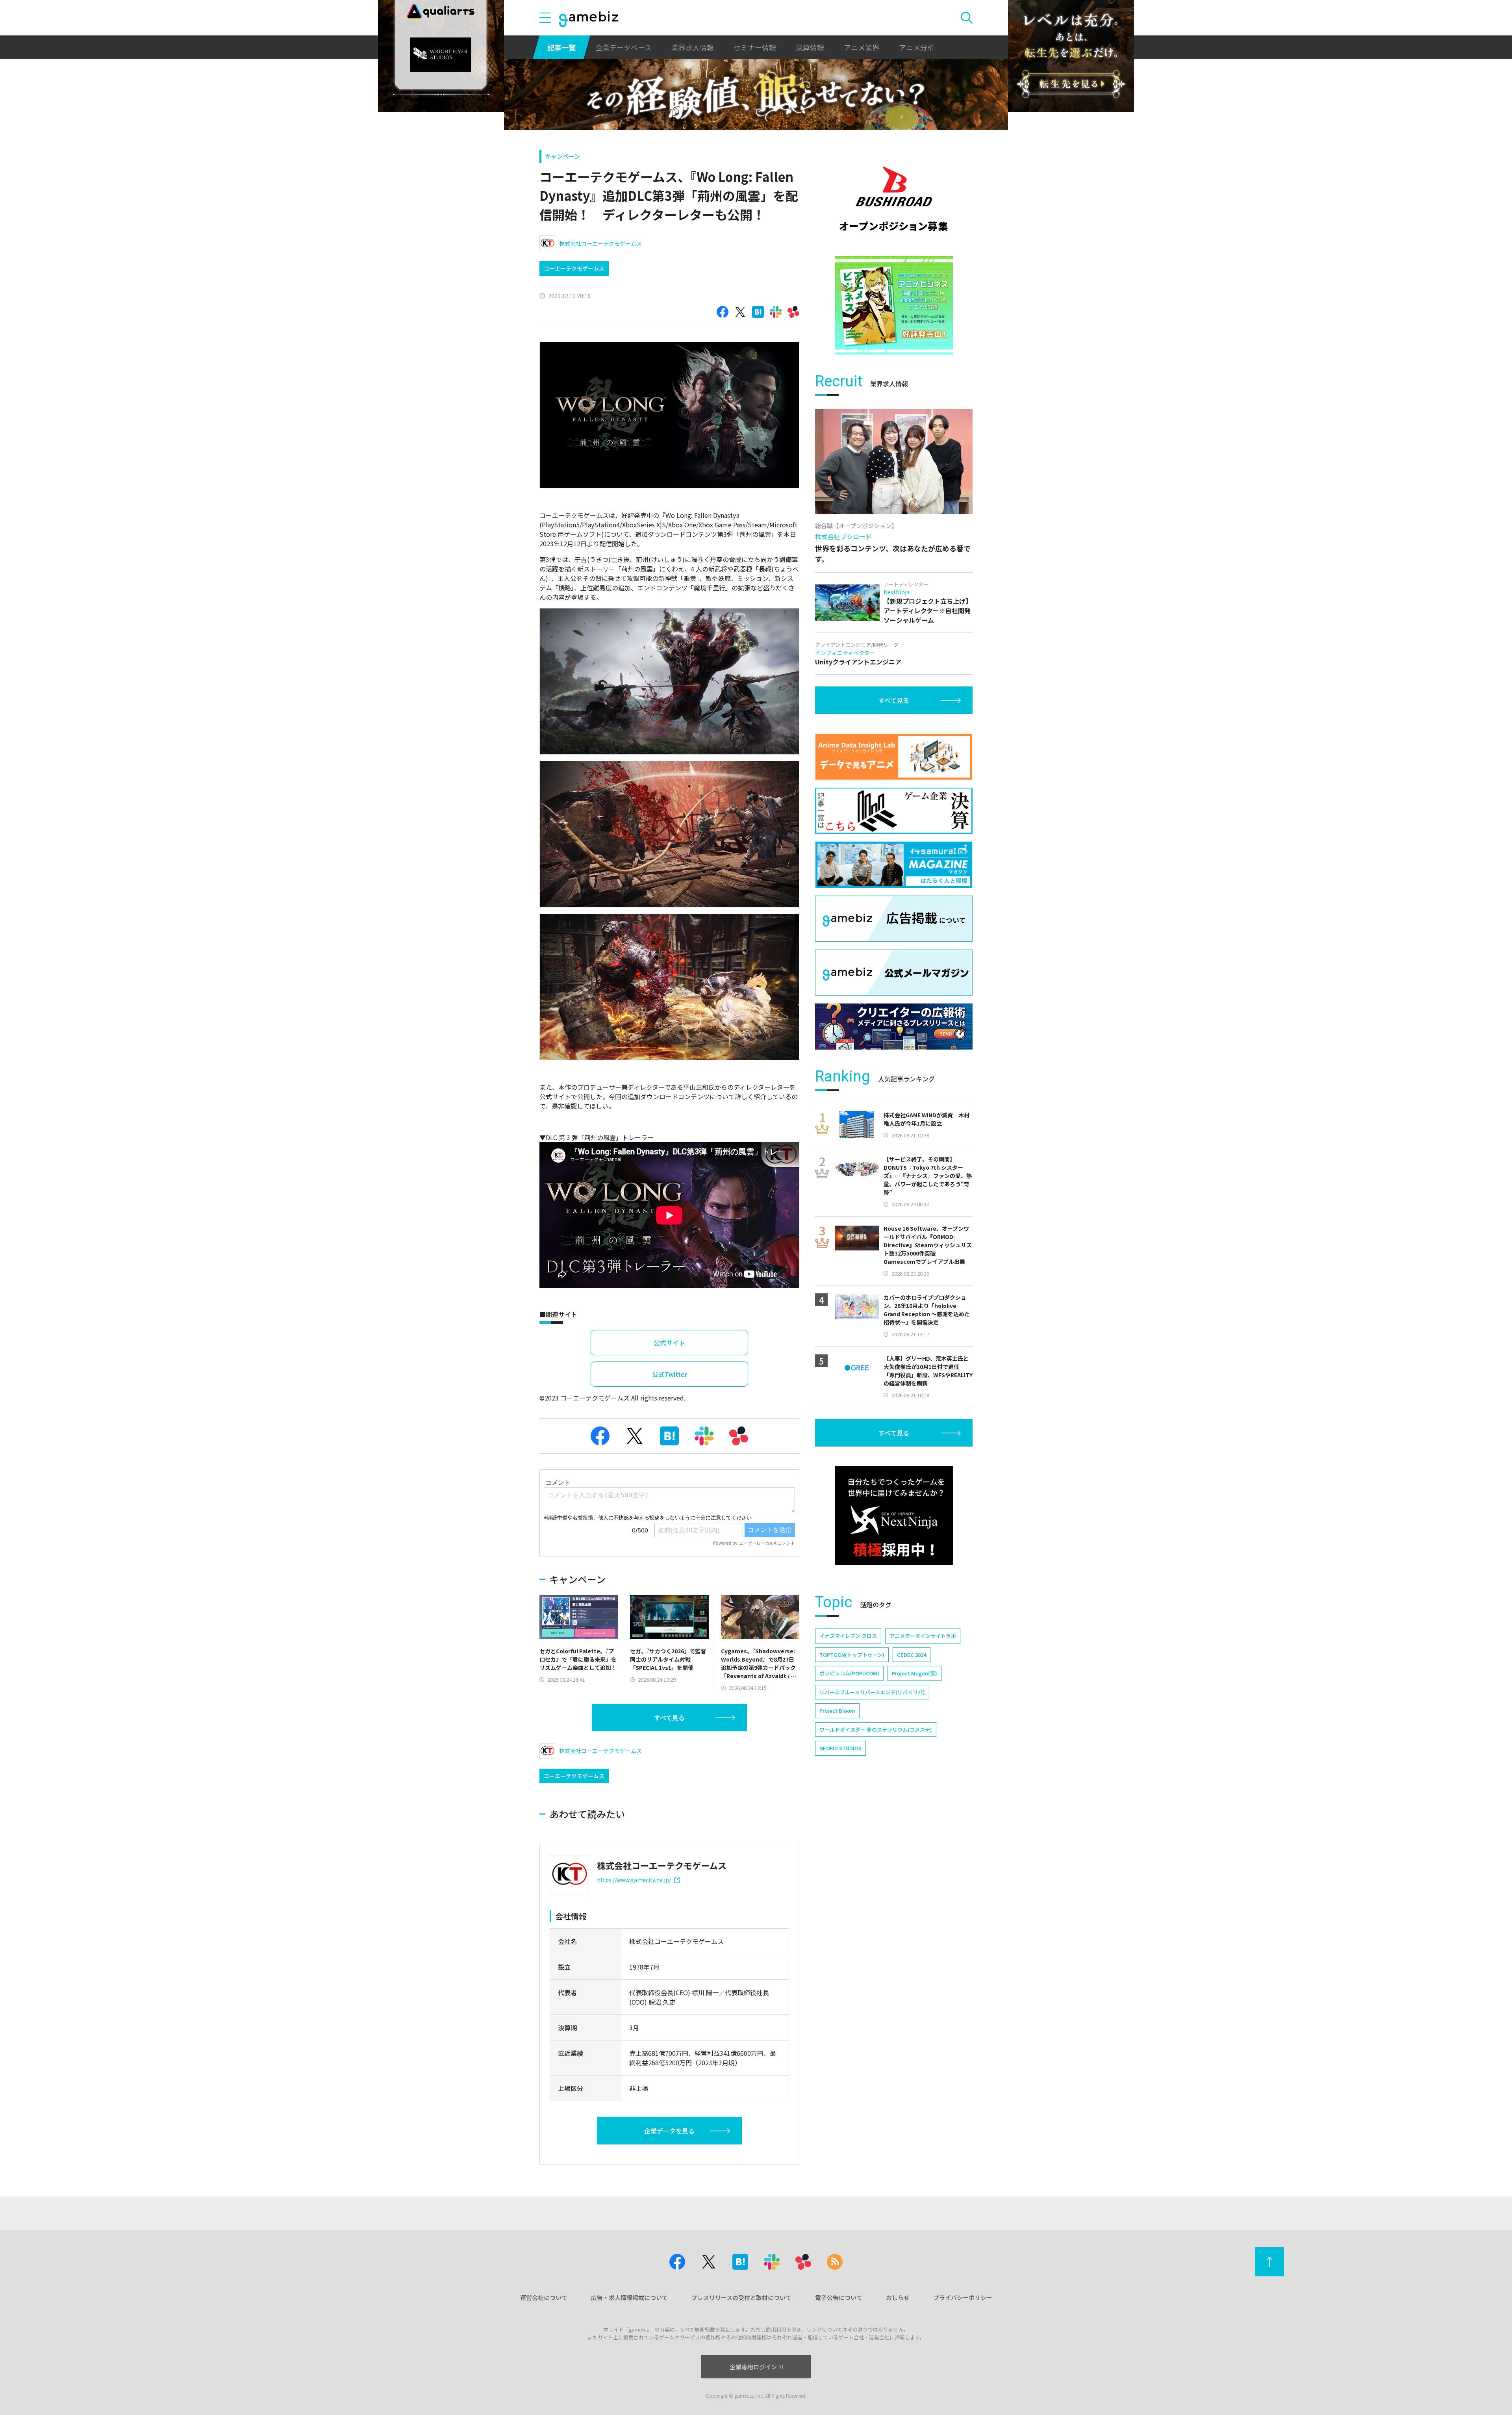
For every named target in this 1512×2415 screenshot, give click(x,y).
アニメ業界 (862, 47)
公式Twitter (670, 1374)
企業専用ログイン (753, 2367)
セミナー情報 (755, 47)
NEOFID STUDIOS (840, 1748)
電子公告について (839, 2297)
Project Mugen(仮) (914, 1673)
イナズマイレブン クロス (848, 1636)
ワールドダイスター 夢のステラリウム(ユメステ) (876, 1730)
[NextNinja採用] (894, 1515)
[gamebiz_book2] (894, 305)
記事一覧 (561, 47)
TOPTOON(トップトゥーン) (852, 1655)
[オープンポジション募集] (894, 199)
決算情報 (810, 47)
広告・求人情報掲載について (629, 2297)
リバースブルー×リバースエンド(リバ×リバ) (872, 1692)
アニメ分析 (917, 47)
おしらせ (898, 2297)
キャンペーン (562, 156)
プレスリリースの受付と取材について (741, 2297)
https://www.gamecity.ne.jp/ (634, 1880)
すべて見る (669, 1718)
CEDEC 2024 (912, 1655)
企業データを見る (669, 2131)
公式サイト (669, 1343)
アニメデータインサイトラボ (923, 1636)
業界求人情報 (693, 47)
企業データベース (624, 47)
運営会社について (544, 2297)
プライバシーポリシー (963, 2297)
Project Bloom (837, 1711)
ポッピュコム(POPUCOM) (849, 1673)
